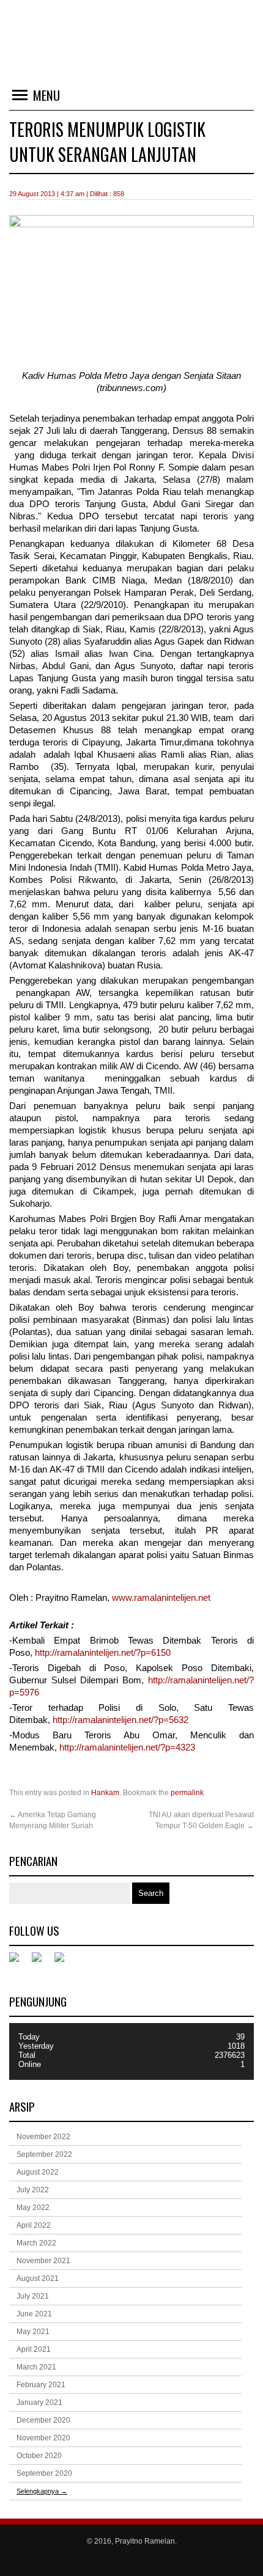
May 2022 (33, 2208)
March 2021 (36, 2367)
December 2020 (43, 2420)
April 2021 (34, 2349)
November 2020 (43, 2438)
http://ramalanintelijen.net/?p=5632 (120, 1720)
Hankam (105, 1793)
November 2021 (43, 2261)
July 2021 (33, 2296)
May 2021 (33, 2332)
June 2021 (34, 2314)
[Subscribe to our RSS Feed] (64, 1962)
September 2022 (44, 2154)
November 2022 (43, 2137)
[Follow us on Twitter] (42, 1962)
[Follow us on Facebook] (19, 1962)
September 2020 (44, 2473)
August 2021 (38, 2278)
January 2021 (39, 2402)
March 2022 (36, 2243)
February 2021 (41, 2385)
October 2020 (39, 2456)
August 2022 (38, 2172)
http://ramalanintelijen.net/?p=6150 (103, 1653)
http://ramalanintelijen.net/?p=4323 (127, 1747)
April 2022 (34, 2225)
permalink (187, 1793)
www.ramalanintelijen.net (161, 1598)
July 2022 (33, 2190)
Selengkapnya (42, 2491)
